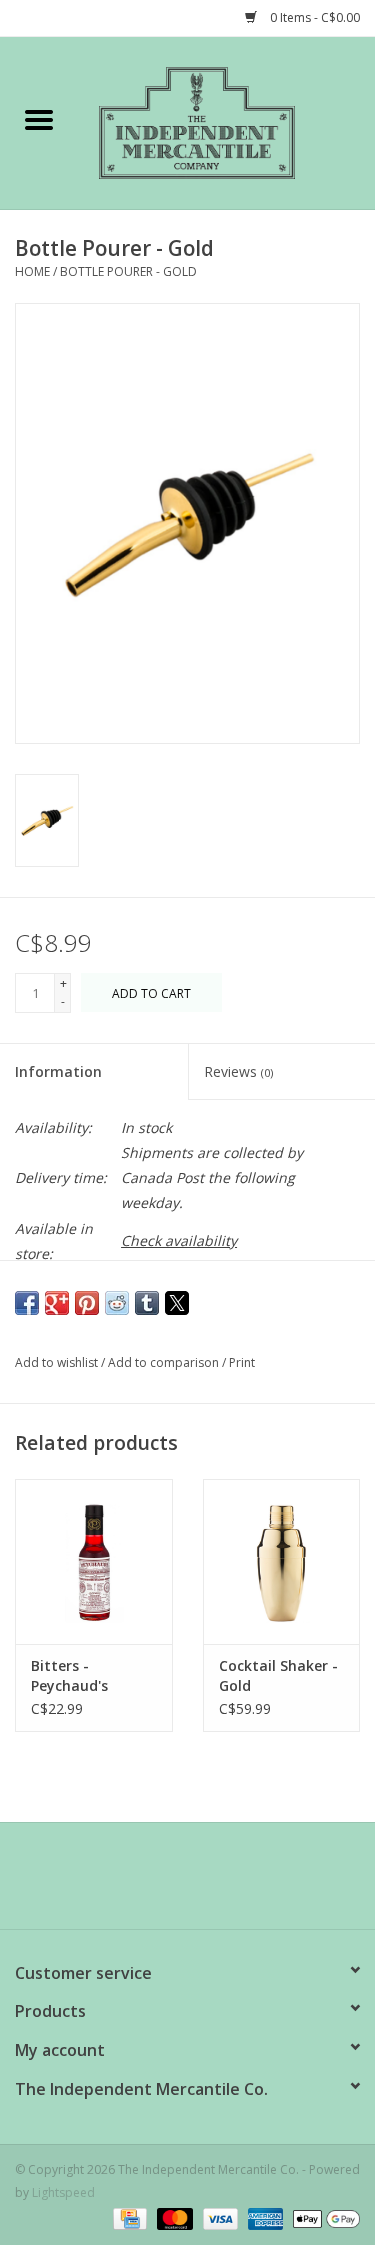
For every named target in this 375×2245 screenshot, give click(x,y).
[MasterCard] (172, 2217)
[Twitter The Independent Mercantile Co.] (188, 1883)
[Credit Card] (128, 2217)
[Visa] (218, 2217)
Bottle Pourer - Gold (128, 271)
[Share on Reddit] (117, 1303)
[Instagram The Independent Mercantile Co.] (224, 1883)
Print (242, 1362)
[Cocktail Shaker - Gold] (282, 1561)
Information (58, 1071)
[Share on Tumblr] (147, 1303)
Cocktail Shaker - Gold (278, 1675)
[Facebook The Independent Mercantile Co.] (152, 1883)
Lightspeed (63, 2192)
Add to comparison (165, 1362)
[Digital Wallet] (323, 2217)
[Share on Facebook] (27, 1303)
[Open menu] (39, 119)
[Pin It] (87, 1303)
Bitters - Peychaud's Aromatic (69, 1676)
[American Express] (263, 2217)
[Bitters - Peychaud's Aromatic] (94, 1561)
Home (32, 271)
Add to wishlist (58, 1362)
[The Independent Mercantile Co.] (227, 121)
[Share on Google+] (57, 1303)
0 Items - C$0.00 (313, 17)
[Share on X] (177, 1303)
